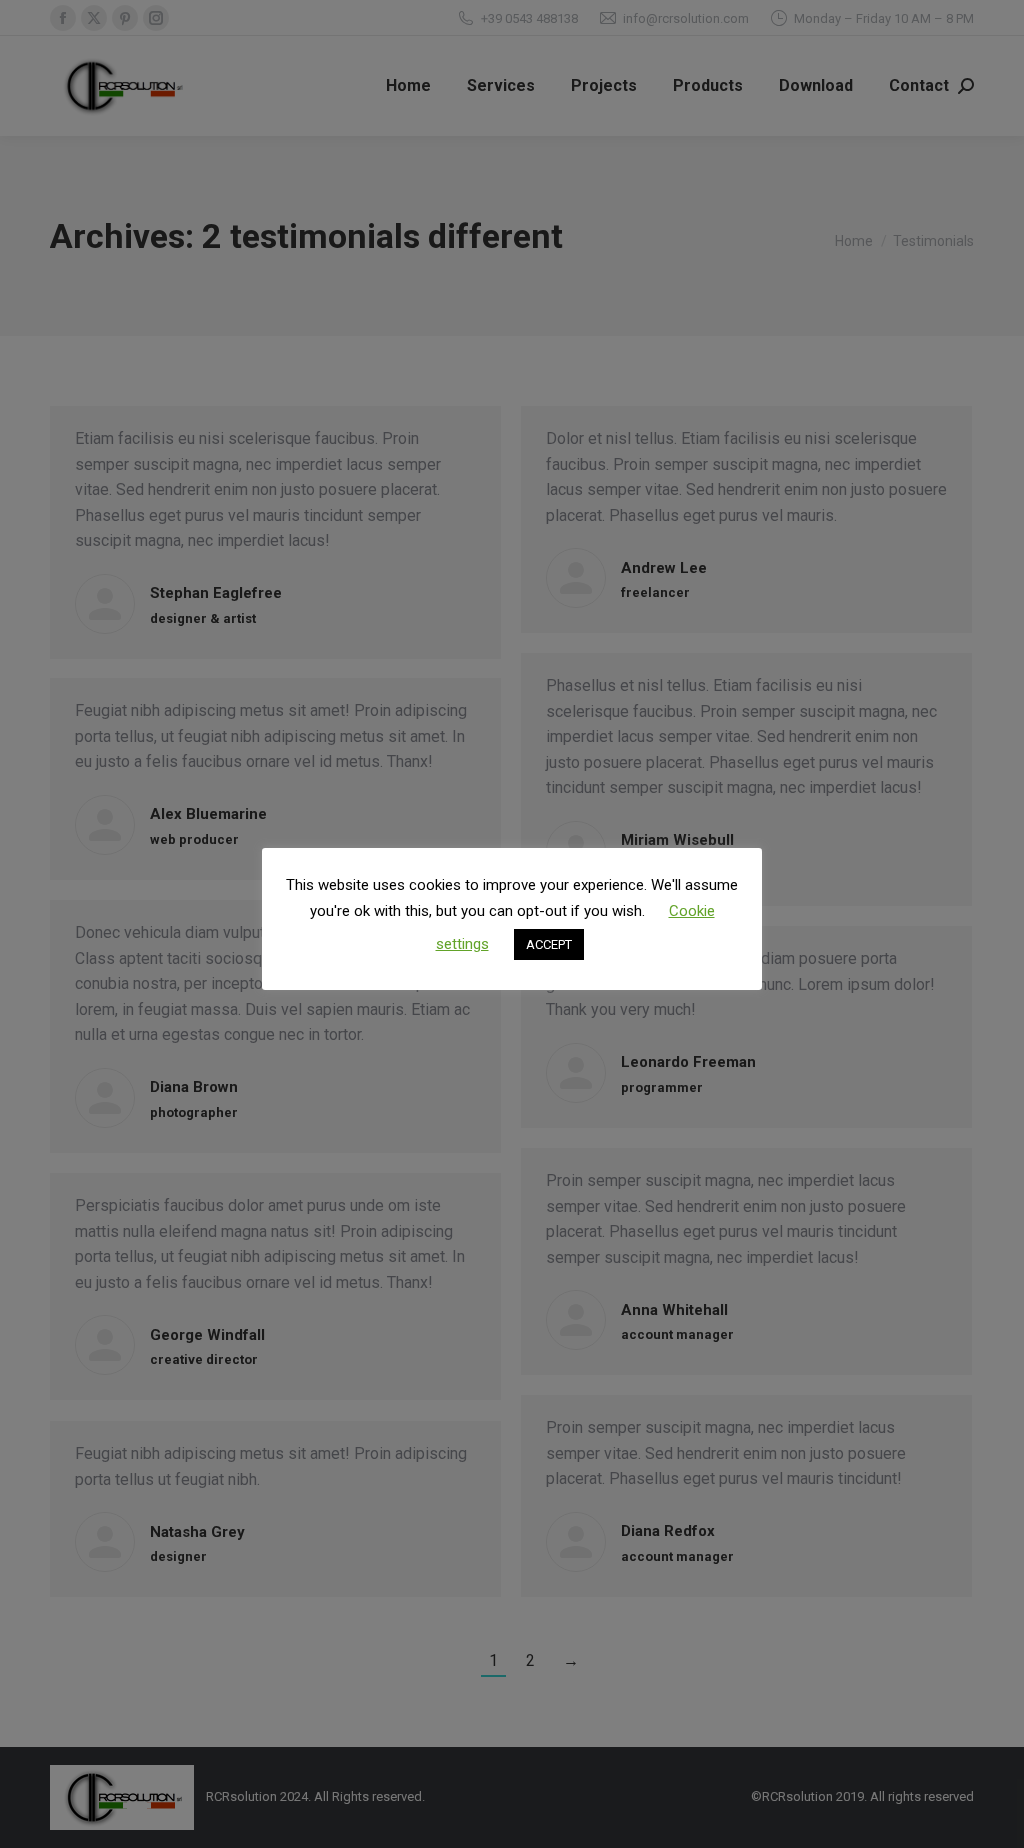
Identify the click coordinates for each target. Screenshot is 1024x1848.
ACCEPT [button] (549, 944)
